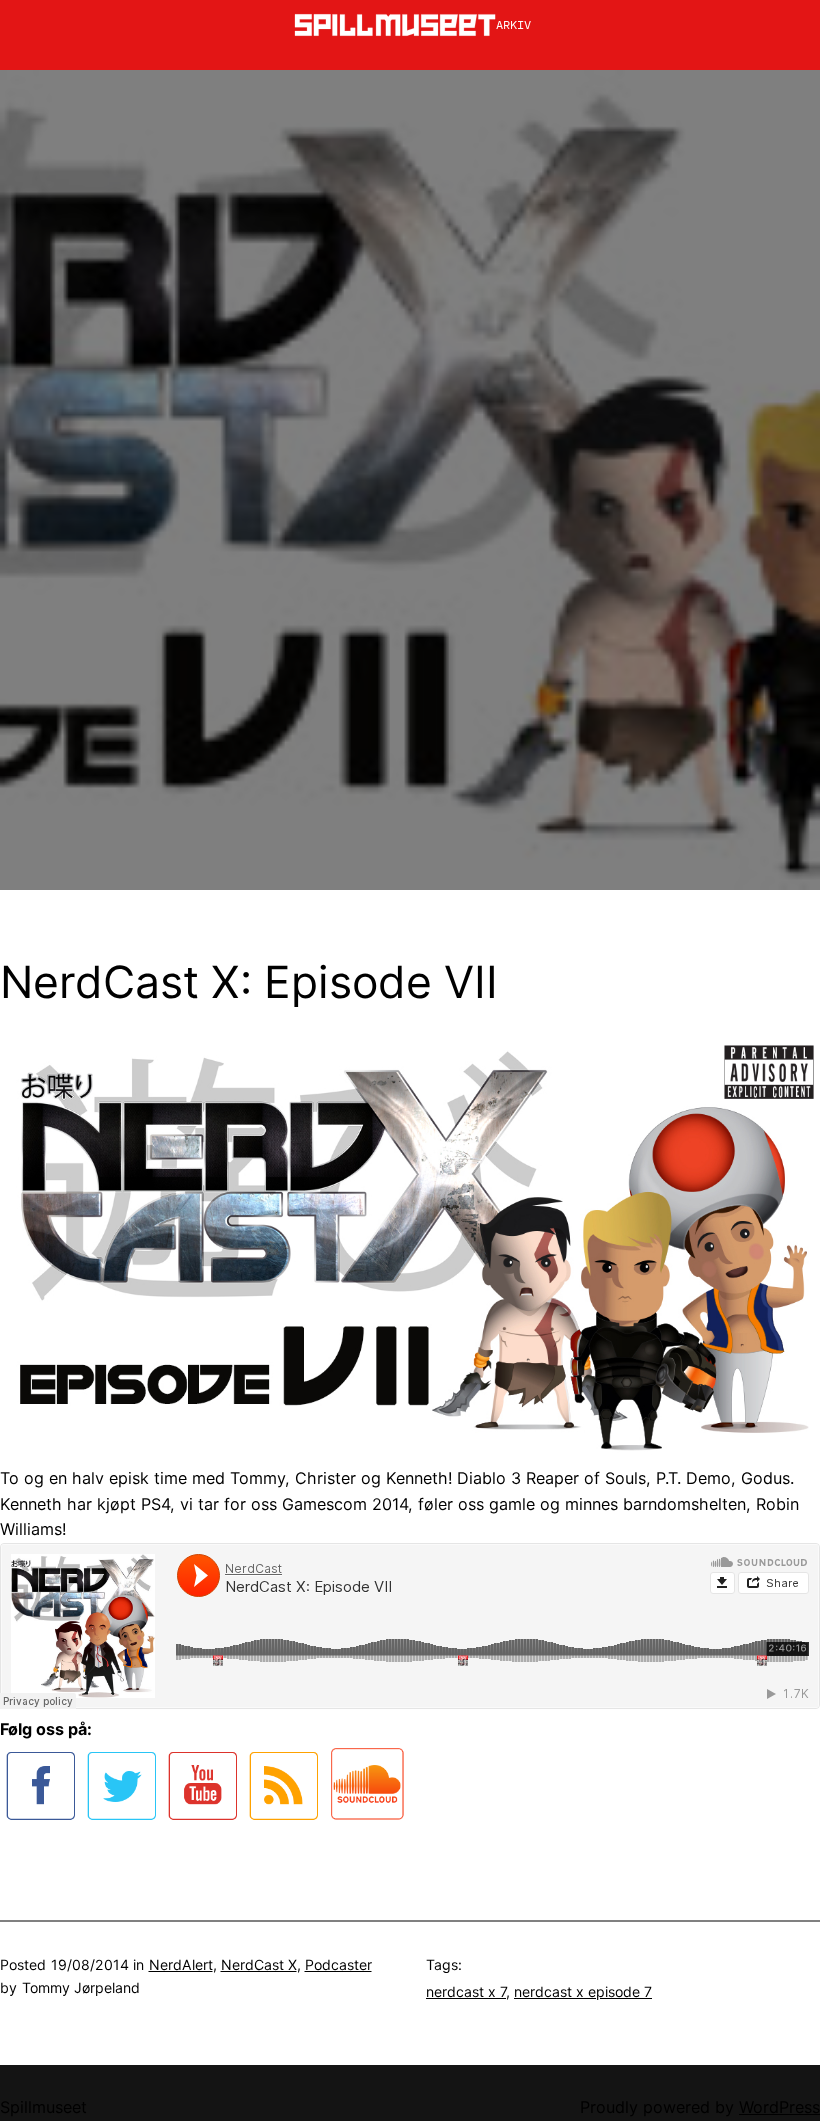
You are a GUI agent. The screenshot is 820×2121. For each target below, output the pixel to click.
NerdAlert (181, 1964)
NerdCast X (259, 1964)
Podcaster (338, 1964)
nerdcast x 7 (466, 1991)
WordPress (779, 2107)
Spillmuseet (43, 2107)
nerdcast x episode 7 (583, 1991)
